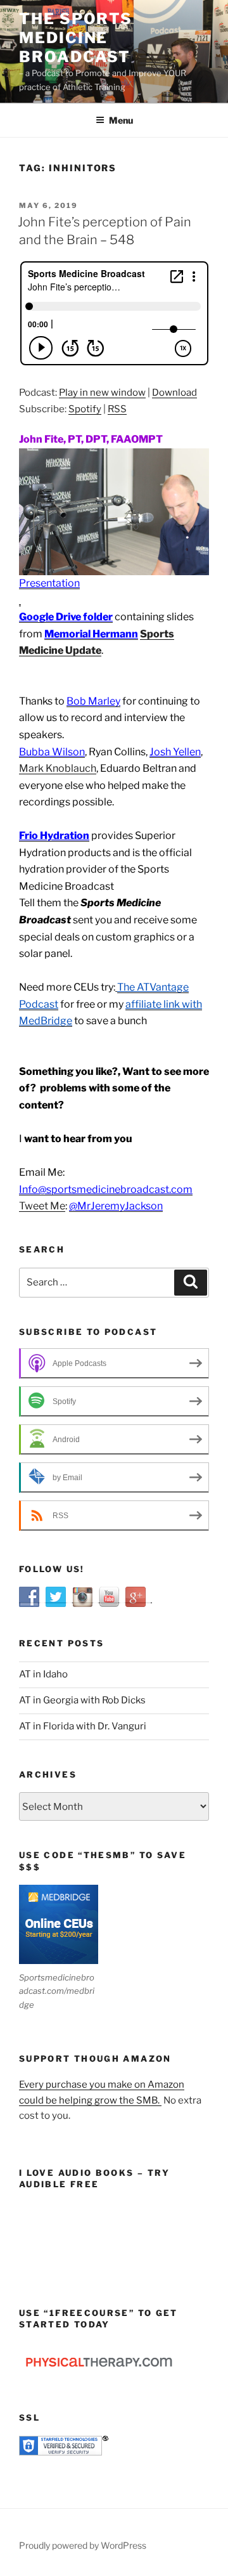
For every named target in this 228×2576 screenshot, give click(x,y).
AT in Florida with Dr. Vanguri (83, 1726)
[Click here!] (20, 601)
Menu (121, 120)
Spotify (85, 409)
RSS (117, 409)
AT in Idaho (43, 1674)
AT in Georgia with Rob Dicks (82, 1700)
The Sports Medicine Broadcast (76, 38)
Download (174, 393)
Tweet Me (42, 1206)
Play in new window (102, 393)
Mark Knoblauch (58, 768)
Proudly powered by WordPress (83, 2545)
